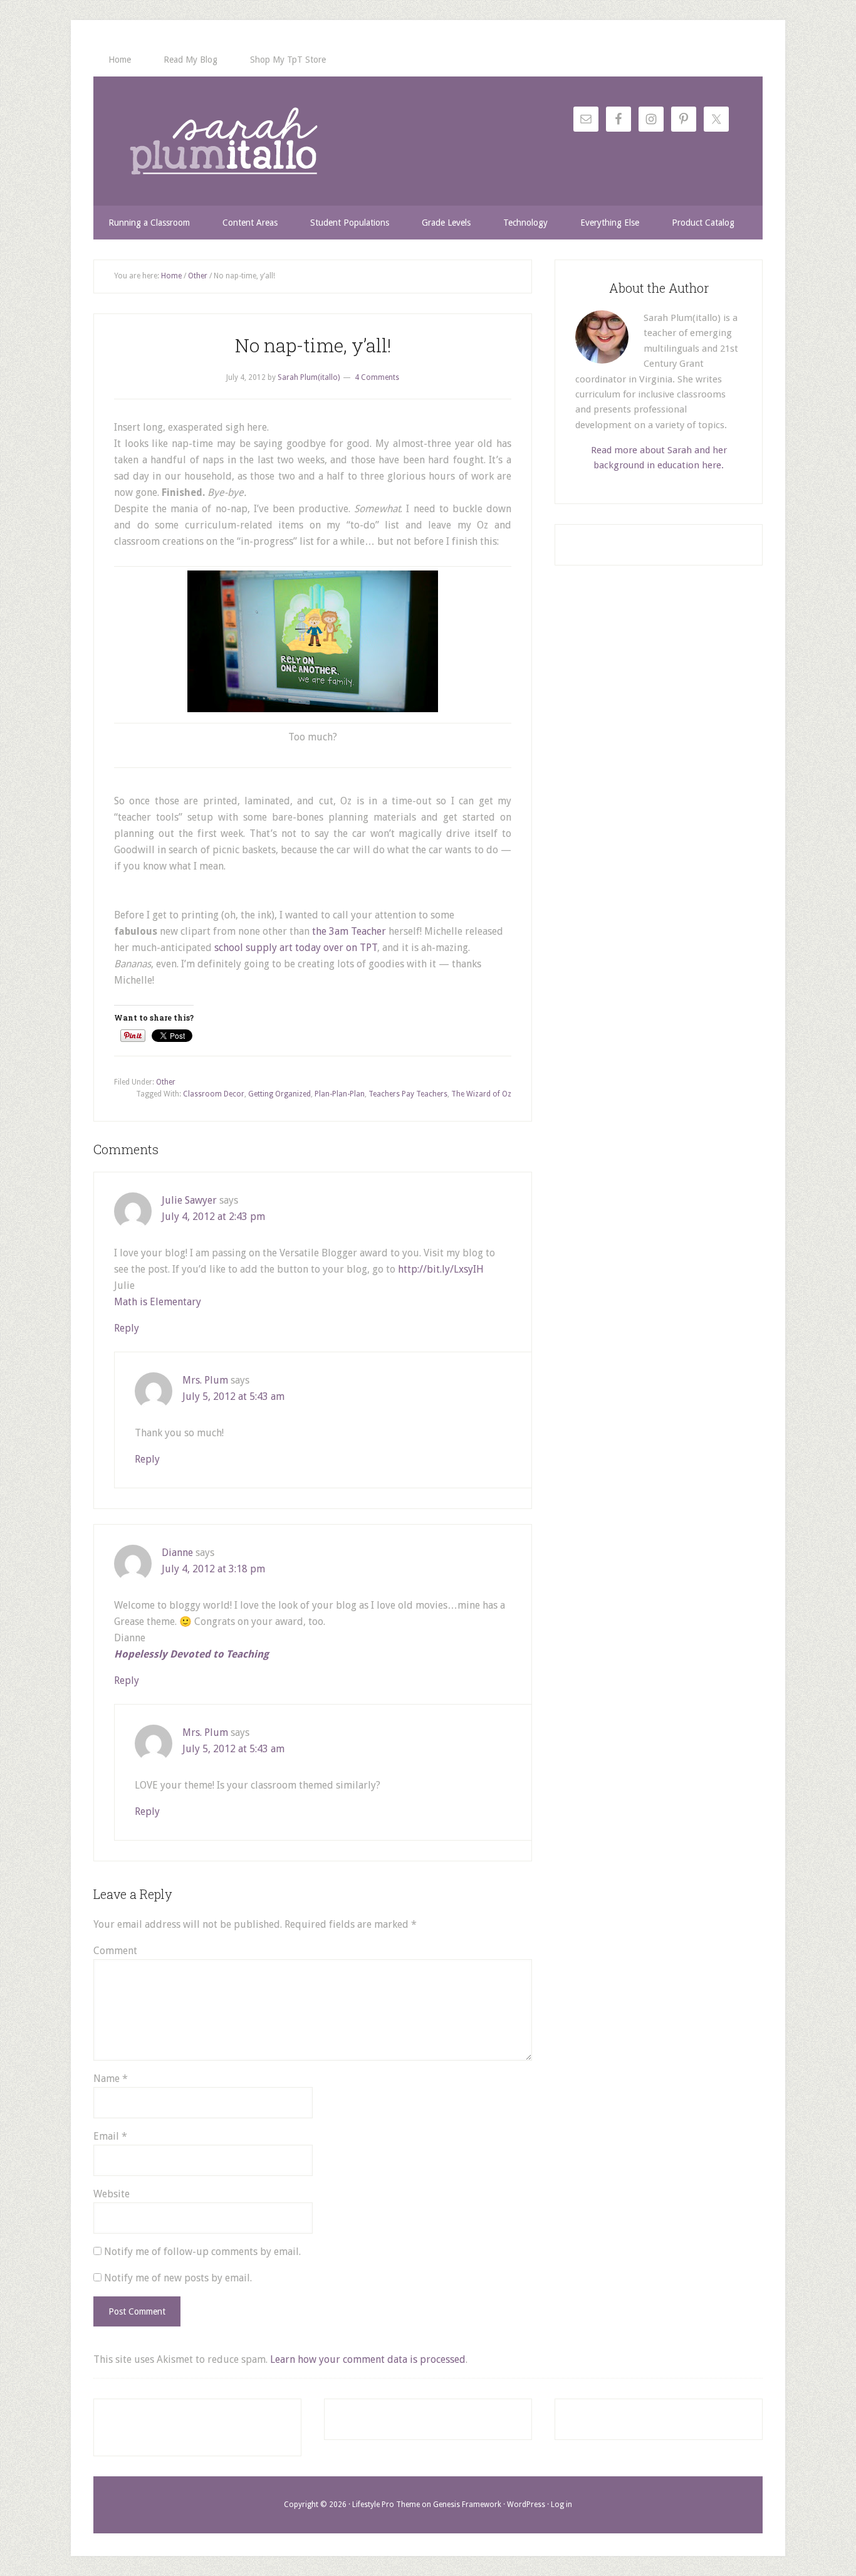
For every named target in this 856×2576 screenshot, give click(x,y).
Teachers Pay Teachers (408, 1094)
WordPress (526, 2505)
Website (112, 2194)
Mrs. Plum (205, 1380)
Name (111, 2079)
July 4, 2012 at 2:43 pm (213, 1217)
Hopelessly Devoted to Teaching (191, 1654)
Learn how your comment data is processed (368, 2359)
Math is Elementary (158, 1302)
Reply (127, 1328)
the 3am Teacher (349, 931)
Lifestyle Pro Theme (386, 2505)
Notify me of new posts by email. (178, 2278)
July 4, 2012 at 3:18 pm (213, 1569)
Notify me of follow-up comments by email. (202, 2252)
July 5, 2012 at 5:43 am (233, 1396)
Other (166, 1082)
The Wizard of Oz (481, 1094)
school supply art (253, 948)
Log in (561, 2505)
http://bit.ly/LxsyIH (441, 1269)
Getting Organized (279, 1094)
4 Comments (377, 377)
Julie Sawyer (189, 1200)
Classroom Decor (214, 1094)
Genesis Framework (467, 2505)
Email (110, 2136)
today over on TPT (335, 948)
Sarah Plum (224, 141)
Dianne (177, 1553)
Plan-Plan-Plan (340, 1094)
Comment (115, 1951)
